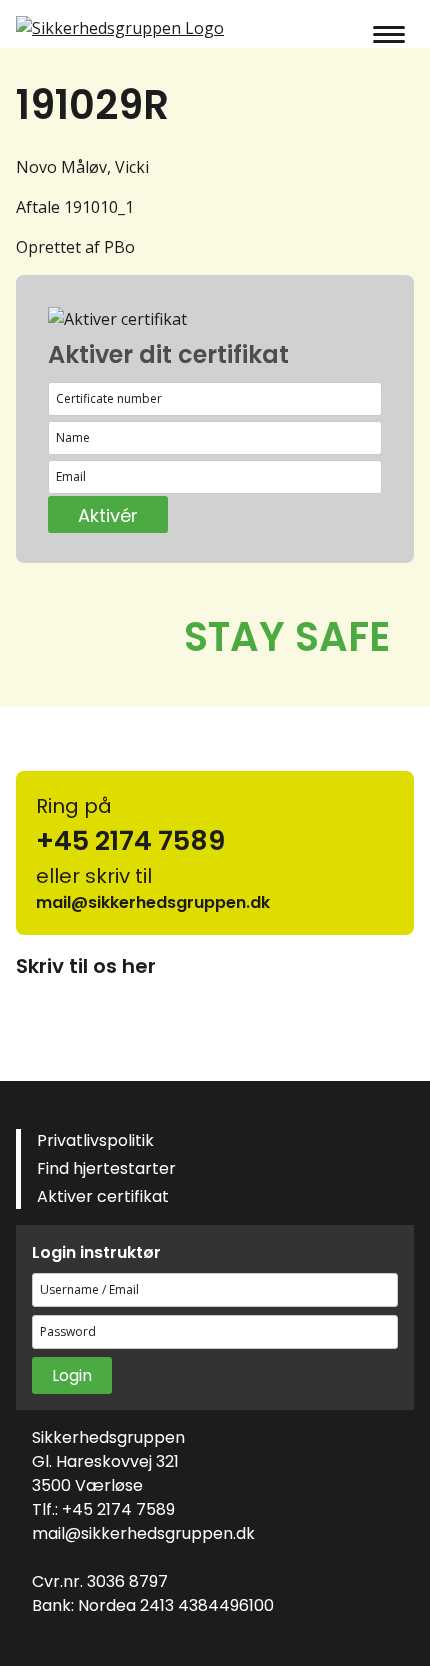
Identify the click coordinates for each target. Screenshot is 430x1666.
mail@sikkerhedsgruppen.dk (143, 1533)
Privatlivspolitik (95, 1140)
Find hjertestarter (106, 1168)
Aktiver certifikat (103, 1196)
